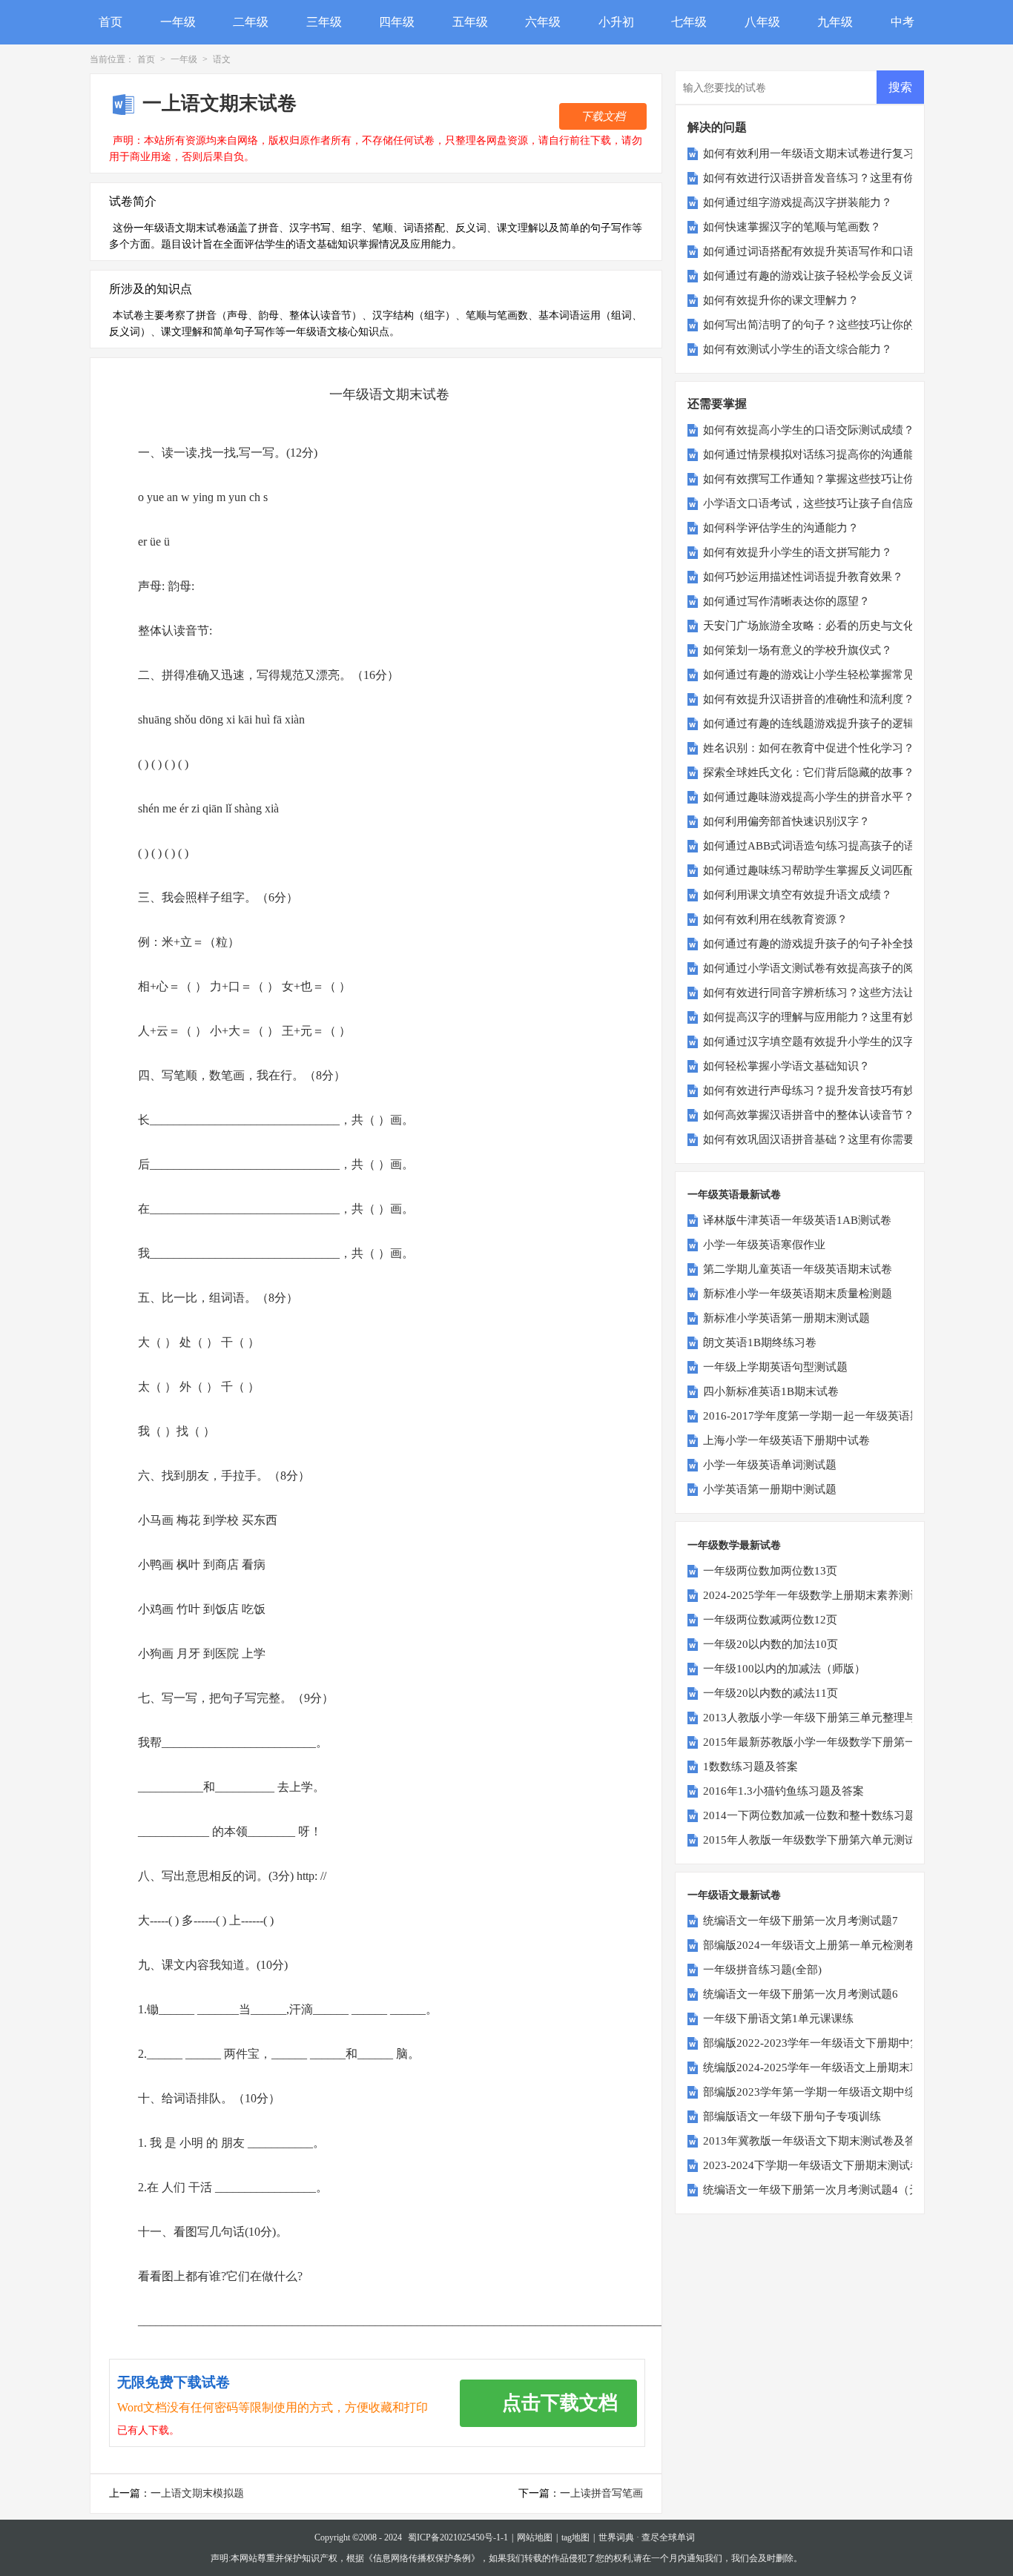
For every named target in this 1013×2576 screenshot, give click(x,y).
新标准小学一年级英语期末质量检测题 (798, 1294)
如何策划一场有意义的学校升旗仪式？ (798, 650)
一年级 (178, 22)
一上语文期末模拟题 (197, 2493)
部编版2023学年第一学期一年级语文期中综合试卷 (826, 2092)
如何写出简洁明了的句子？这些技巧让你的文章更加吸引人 (848, 325)
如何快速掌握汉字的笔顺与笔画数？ (792, 227)
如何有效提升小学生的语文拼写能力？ (798, 552)
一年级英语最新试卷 (734, 1195)
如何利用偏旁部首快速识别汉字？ (786, 821)
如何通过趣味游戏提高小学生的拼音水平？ (809, 797)
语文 (222, 59)
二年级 (251, 22)
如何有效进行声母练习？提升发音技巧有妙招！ (820, 1090)
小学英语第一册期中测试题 (770, 1489)
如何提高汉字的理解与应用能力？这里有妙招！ (820, 1017)
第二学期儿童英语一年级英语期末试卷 (798, 1269)
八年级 (762, 22)
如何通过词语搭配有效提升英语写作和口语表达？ (825, 251)
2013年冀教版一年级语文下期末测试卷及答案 (815, 2141)
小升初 (616, 22)
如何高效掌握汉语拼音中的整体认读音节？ (809, 1115)
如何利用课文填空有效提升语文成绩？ (798, 895)
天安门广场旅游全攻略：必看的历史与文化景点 (820, 626)
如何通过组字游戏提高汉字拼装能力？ (798, 202)
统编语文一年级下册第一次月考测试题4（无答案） (828, 2190)
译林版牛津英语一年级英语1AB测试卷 (797, 1220)
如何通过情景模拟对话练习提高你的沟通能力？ (820, 454)
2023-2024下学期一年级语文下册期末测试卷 (812, 2165)
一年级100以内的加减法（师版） (784, 1669)
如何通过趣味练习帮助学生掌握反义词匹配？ (814, 870)
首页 (110, 22)
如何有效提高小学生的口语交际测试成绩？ (809, 430)
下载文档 (603, 116)
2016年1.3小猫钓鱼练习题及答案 (783, 1791)
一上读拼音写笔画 (601, 2493)
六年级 (543, 22)
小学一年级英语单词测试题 (770, 1465)
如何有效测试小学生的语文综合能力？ (798, 349)
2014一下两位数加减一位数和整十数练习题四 (815, 1815)
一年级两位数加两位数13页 (770, 1571)
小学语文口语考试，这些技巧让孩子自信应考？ (820, 503)
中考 (903, 22)
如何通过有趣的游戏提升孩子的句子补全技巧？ (820, 944)
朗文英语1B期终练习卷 (760, 1342)
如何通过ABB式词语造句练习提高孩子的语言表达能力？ (842, 846)
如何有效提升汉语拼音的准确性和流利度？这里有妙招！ (842, 699)
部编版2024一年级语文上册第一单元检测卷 (809, 1945)
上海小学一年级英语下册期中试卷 (786, 1440)
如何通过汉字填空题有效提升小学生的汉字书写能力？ (837, 1042)
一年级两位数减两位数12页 (770, 1620)
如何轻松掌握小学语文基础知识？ (786, 1066)
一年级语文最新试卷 (734, 1895)
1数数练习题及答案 (750, 1767)
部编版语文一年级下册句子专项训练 (792, 2116)
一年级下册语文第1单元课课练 (778, 2019)
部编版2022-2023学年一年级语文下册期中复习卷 (823, 2043)
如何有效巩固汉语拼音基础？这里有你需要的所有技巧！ (842, 1139)
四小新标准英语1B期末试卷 (771, 1391)
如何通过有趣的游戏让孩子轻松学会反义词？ (814, 276)
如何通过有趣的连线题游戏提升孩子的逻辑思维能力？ (837, 724)
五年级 (470, 22)
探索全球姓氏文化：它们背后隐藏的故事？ (809, 772)
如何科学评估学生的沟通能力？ (781, 528)
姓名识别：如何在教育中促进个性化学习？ (809, 748)
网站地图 (535, 2537)
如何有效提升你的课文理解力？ (781, 300)
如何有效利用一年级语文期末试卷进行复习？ (814, 153)
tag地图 (575, 2537)
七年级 (689, 22)
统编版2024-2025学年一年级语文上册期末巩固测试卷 (834, 2067)
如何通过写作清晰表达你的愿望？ (786, 601)
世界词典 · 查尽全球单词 (647, 2537)
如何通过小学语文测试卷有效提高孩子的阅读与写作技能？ (848, 968)
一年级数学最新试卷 (734, 1545)
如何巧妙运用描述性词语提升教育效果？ (803, 577)
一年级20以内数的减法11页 (771, 1693)
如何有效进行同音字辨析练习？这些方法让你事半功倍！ (842, 993)
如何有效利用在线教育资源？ (775, 919)
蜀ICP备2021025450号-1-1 (458, 2537)
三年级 (324, 22)
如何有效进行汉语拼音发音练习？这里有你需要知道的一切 (848, 178)
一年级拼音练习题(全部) (762, 1970)
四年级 (397, 22)
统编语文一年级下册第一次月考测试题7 (801, 1921)
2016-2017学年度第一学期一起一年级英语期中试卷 (829, 1416)
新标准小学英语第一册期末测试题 (786, 1318)
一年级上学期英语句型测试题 (775, 1367)
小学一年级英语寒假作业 (764, 1245)
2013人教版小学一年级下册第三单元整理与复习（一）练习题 (854, 1718)
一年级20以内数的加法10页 (771, 1644)
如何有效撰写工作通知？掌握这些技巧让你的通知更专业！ (848, 479)
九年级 (835, 22)
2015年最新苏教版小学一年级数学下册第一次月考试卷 (837, 1742)
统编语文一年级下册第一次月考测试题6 (801, 1994)
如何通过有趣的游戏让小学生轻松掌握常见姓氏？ (825, 675)
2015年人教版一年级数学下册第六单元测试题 (815, 1840)
